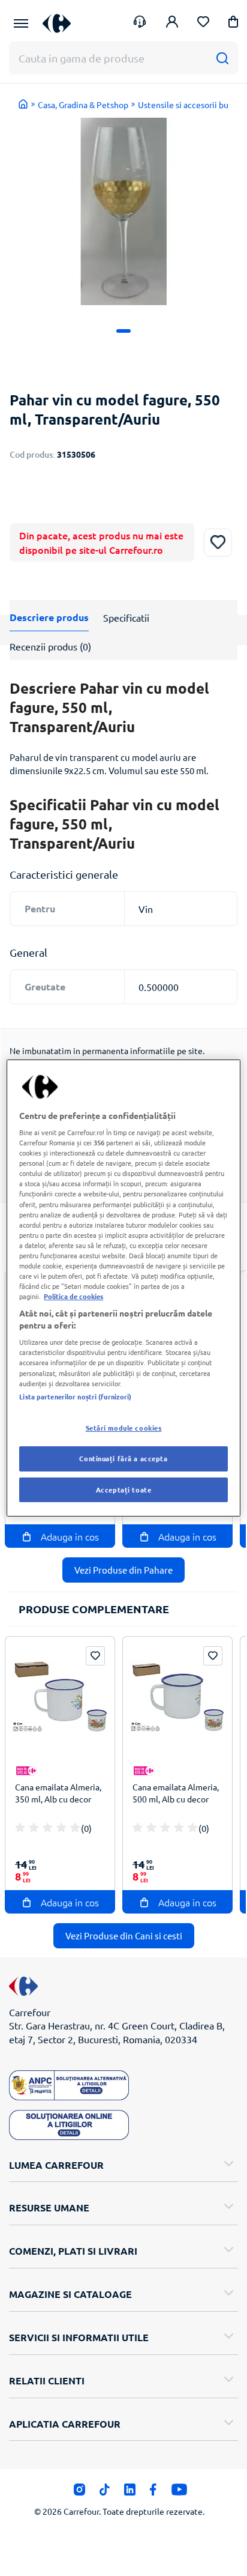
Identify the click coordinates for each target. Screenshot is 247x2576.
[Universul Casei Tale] (57, 23)
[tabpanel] (123, 211)
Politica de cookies (73, 1296)
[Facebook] (153, 2493)
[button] (233, 24)
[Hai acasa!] (23, 104)
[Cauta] (222, 58)
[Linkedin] (130, 2493)
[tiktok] (105, 2493)
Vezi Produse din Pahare (123, 1570)
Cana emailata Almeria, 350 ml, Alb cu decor (58, 1793)
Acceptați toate (124, 1490)
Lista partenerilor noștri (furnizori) (75, 1396)
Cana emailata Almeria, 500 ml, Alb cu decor (176, 1793)
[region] (123, 1288)
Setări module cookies (124, 1428)
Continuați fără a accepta (123, 1458)
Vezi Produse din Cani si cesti (124, 1935)
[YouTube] (180, 2493)
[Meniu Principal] (21, 23)
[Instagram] (79, 2493)
